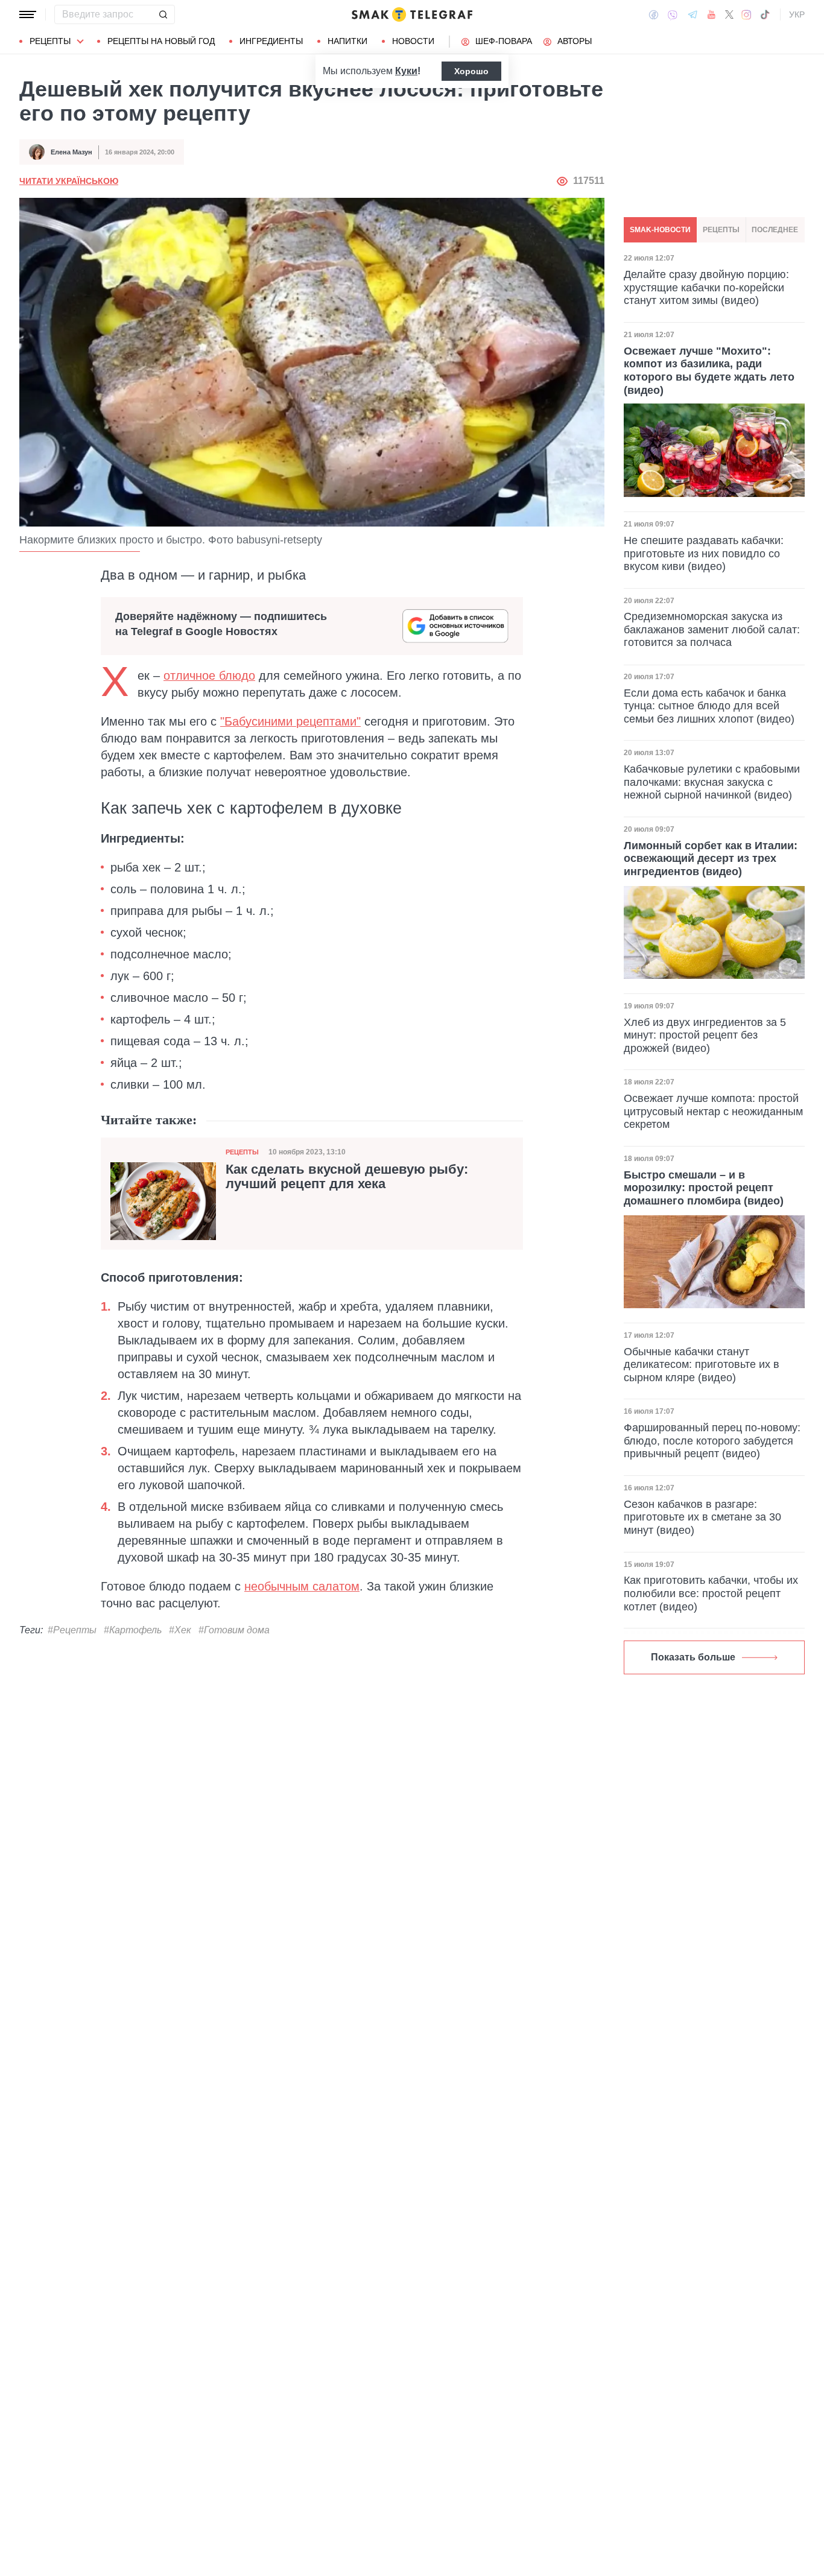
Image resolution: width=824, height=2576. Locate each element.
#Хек (180, 1630)
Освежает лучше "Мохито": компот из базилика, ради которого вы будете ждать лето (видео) (709, 370)
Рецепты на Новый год (161, 41)
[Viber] (673, 15)
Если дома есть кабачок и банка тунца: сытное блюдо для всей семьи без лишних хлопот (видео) (709, 706)
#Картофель (133, 1630)
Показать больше (693, 1657)
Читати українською (69, 181)
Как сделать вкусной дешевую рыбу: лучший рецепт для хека (347, 1177)
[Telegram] (692, 14)
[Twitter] (729, 14)
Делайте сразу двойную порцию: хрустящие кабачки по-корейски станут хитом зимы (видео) (706, 287)
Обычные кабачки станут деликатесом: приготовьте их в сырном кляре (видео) (702, 1365)
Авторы (575, 41)
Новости (413, 41)
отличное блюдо (209, 676)
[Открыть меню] (28, 14)
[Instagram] (746, 14)
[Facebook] (654, 14)
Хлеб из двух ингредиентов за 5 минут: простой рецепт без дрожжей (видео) (705, 1035)
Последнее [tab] (775, 230)
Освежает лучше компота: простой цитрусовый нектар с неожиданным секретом (713, 1111)
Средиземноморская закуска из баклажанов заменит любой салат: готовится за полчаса (712, 629)
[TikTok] (765, 14)
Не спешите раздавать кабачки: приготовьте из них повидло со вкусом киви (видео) (704, 553)
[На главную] (412, 14)
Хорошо (471, 71)
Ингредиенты (271, 41)
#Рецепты (72, 1630)
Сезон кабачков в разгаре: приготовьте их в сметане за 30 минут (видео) (702, 1517)
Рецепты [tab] (721, 230)
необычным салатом (302, 1586)
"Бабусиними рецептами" (290, 721)
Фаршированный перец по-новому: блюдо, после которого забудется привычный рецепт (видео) (712, 1441)
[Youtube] (711, 14)
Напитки (347, 41)
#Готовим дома (234, 1630)
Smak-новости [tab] (660, 230)
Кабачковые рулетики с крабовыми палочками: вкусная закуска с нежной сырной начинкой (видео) (712, 782)
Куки (406, 71)
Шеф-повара (504, 41)
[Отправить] (163, 14)
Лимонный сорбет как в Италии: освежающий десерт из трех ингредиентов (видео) (711, 859)
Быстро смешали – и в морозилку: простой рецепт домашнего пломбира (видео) (704, 1188)
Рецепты (50, 41)
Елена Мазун (71, 152)
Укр (797, 14)
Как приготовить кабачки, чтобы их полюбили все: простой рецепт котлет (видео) (711, 1593)
